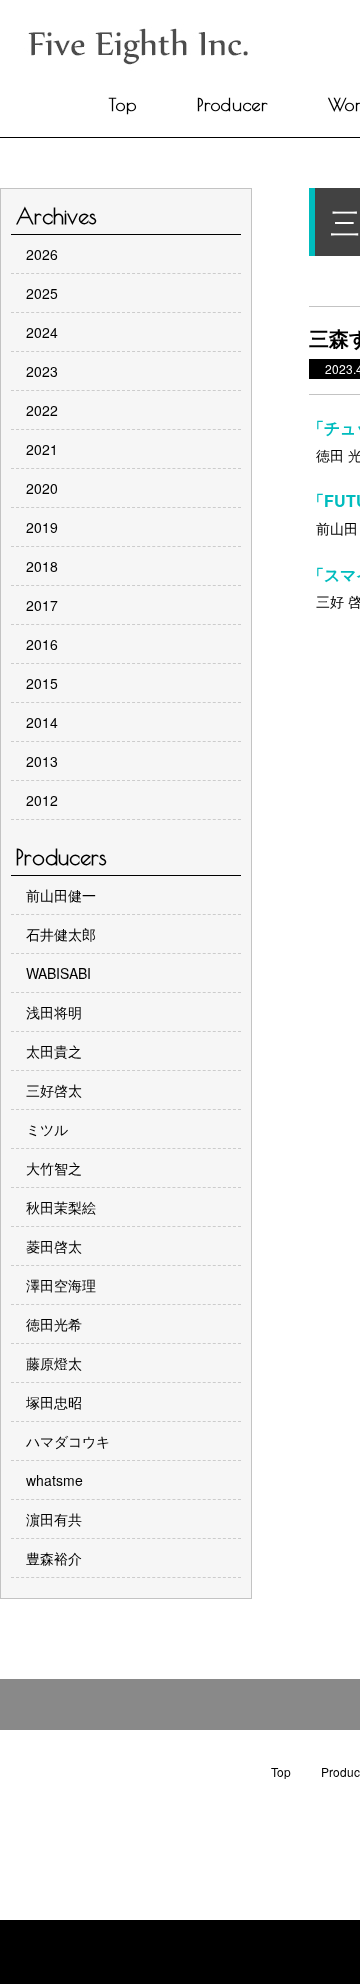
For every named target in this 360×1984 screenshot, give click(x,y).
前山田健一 (61, 895)
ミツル (47, 1129)
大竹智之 (54, 1168)
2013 (42, 761)
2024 (42, 332)
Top (123, 104)
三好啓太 (54, 1090)
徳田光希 (54, 1324)
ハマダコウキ (68, 1441)
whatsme (54, 1480)
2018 (42, 566)
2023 (42, 371)
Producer (232, 104)
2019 (42, 527)
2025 (42, 293)
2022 (42, 410)
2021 (42, 449)
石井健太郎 (61, 934)
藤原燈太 (54, 1363)
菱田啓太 (54, 1246)
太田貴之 (54, 1051)
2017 (42, 605)
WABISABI (58, 973)
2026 (42, 254)
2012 (42, 800)
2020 (42, 488)
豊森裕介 (54, 1558)
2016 (42, 644)
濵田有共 (54, 1519)
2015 (42, 683)
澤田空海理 (61, 1285)
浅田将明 (54, 1012)
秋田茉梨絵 (61, 1207)
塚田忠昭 (54, 1402)
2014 (42, 722)
